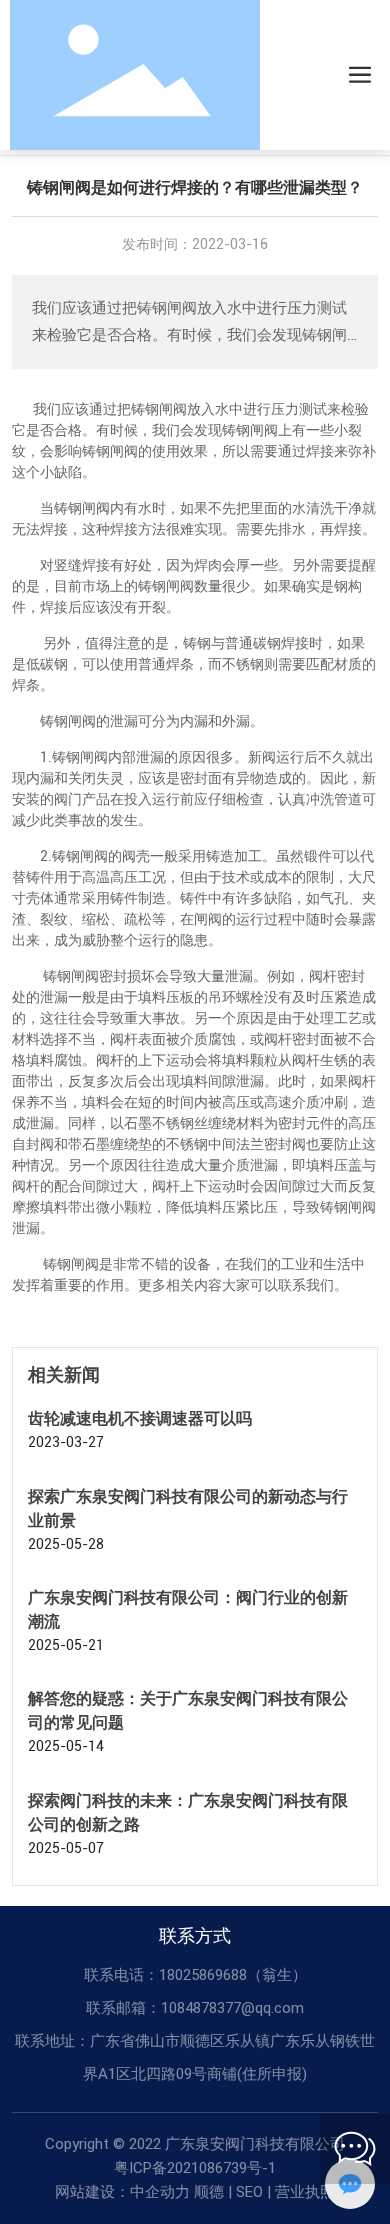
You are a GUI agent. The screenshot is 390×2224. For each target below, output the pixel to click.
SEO (249, 2192)
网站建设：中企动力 (122, 2192)
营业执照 (305, 2192)
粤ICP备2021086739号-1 (195, 2168)
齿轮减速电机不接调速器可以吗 (140, 1418)
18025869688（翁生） (233, 1975)
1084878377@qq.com (232, 2008)
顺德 (209, 2192)
